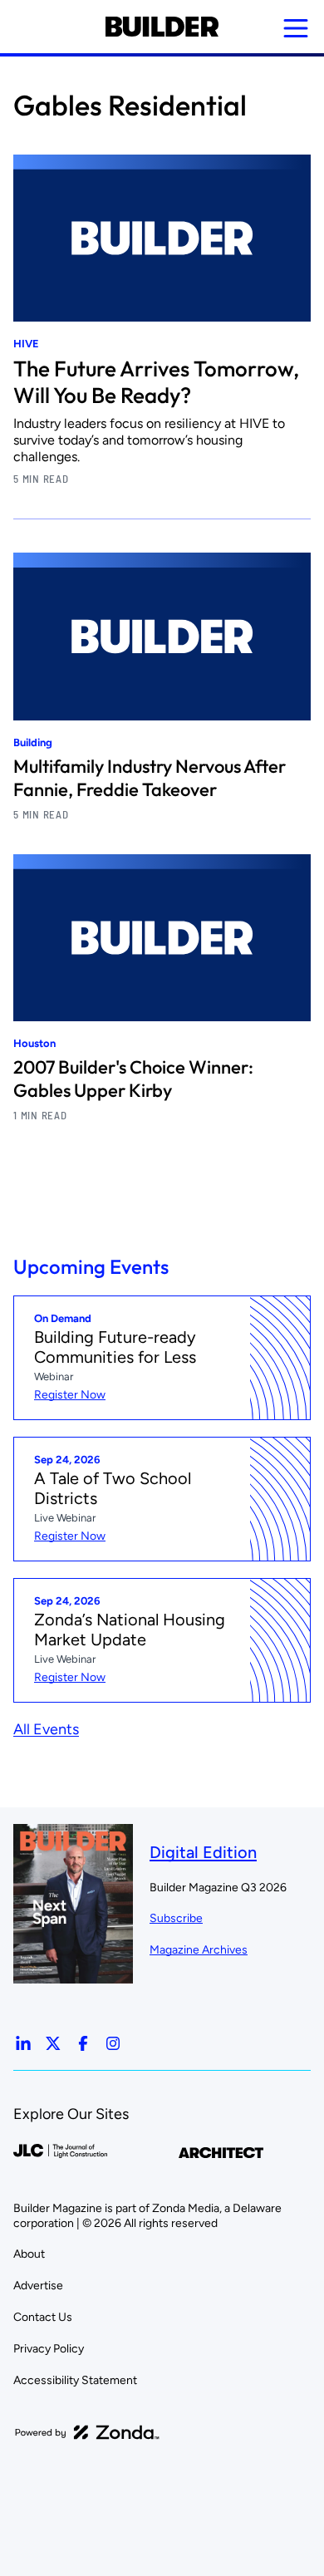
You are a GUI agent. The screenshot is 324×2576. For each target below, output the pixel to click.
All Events (46, 1729)
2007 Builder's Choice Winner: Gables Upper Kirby (133, 1079)
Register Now (70, 1395)
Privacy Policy (49, 2349)
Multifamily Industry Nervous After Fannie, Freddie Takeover (150, 778)
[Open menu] (296, 28)
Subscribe (176, 1918)
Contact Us (43, 2317)
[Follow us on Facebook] (83, 2043)
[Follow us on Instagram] (113, 2043)
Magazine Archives (199, 1950)
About (29, 2254)
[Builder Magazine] (162, 27)
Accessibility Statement (75, 2380)
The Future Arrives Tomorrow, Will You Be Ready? (156, 382)
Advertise (38, 2286)
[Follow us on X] (53, 2043)
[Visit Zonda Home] (87, 2432)
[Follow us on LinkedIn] (23, 2043)
